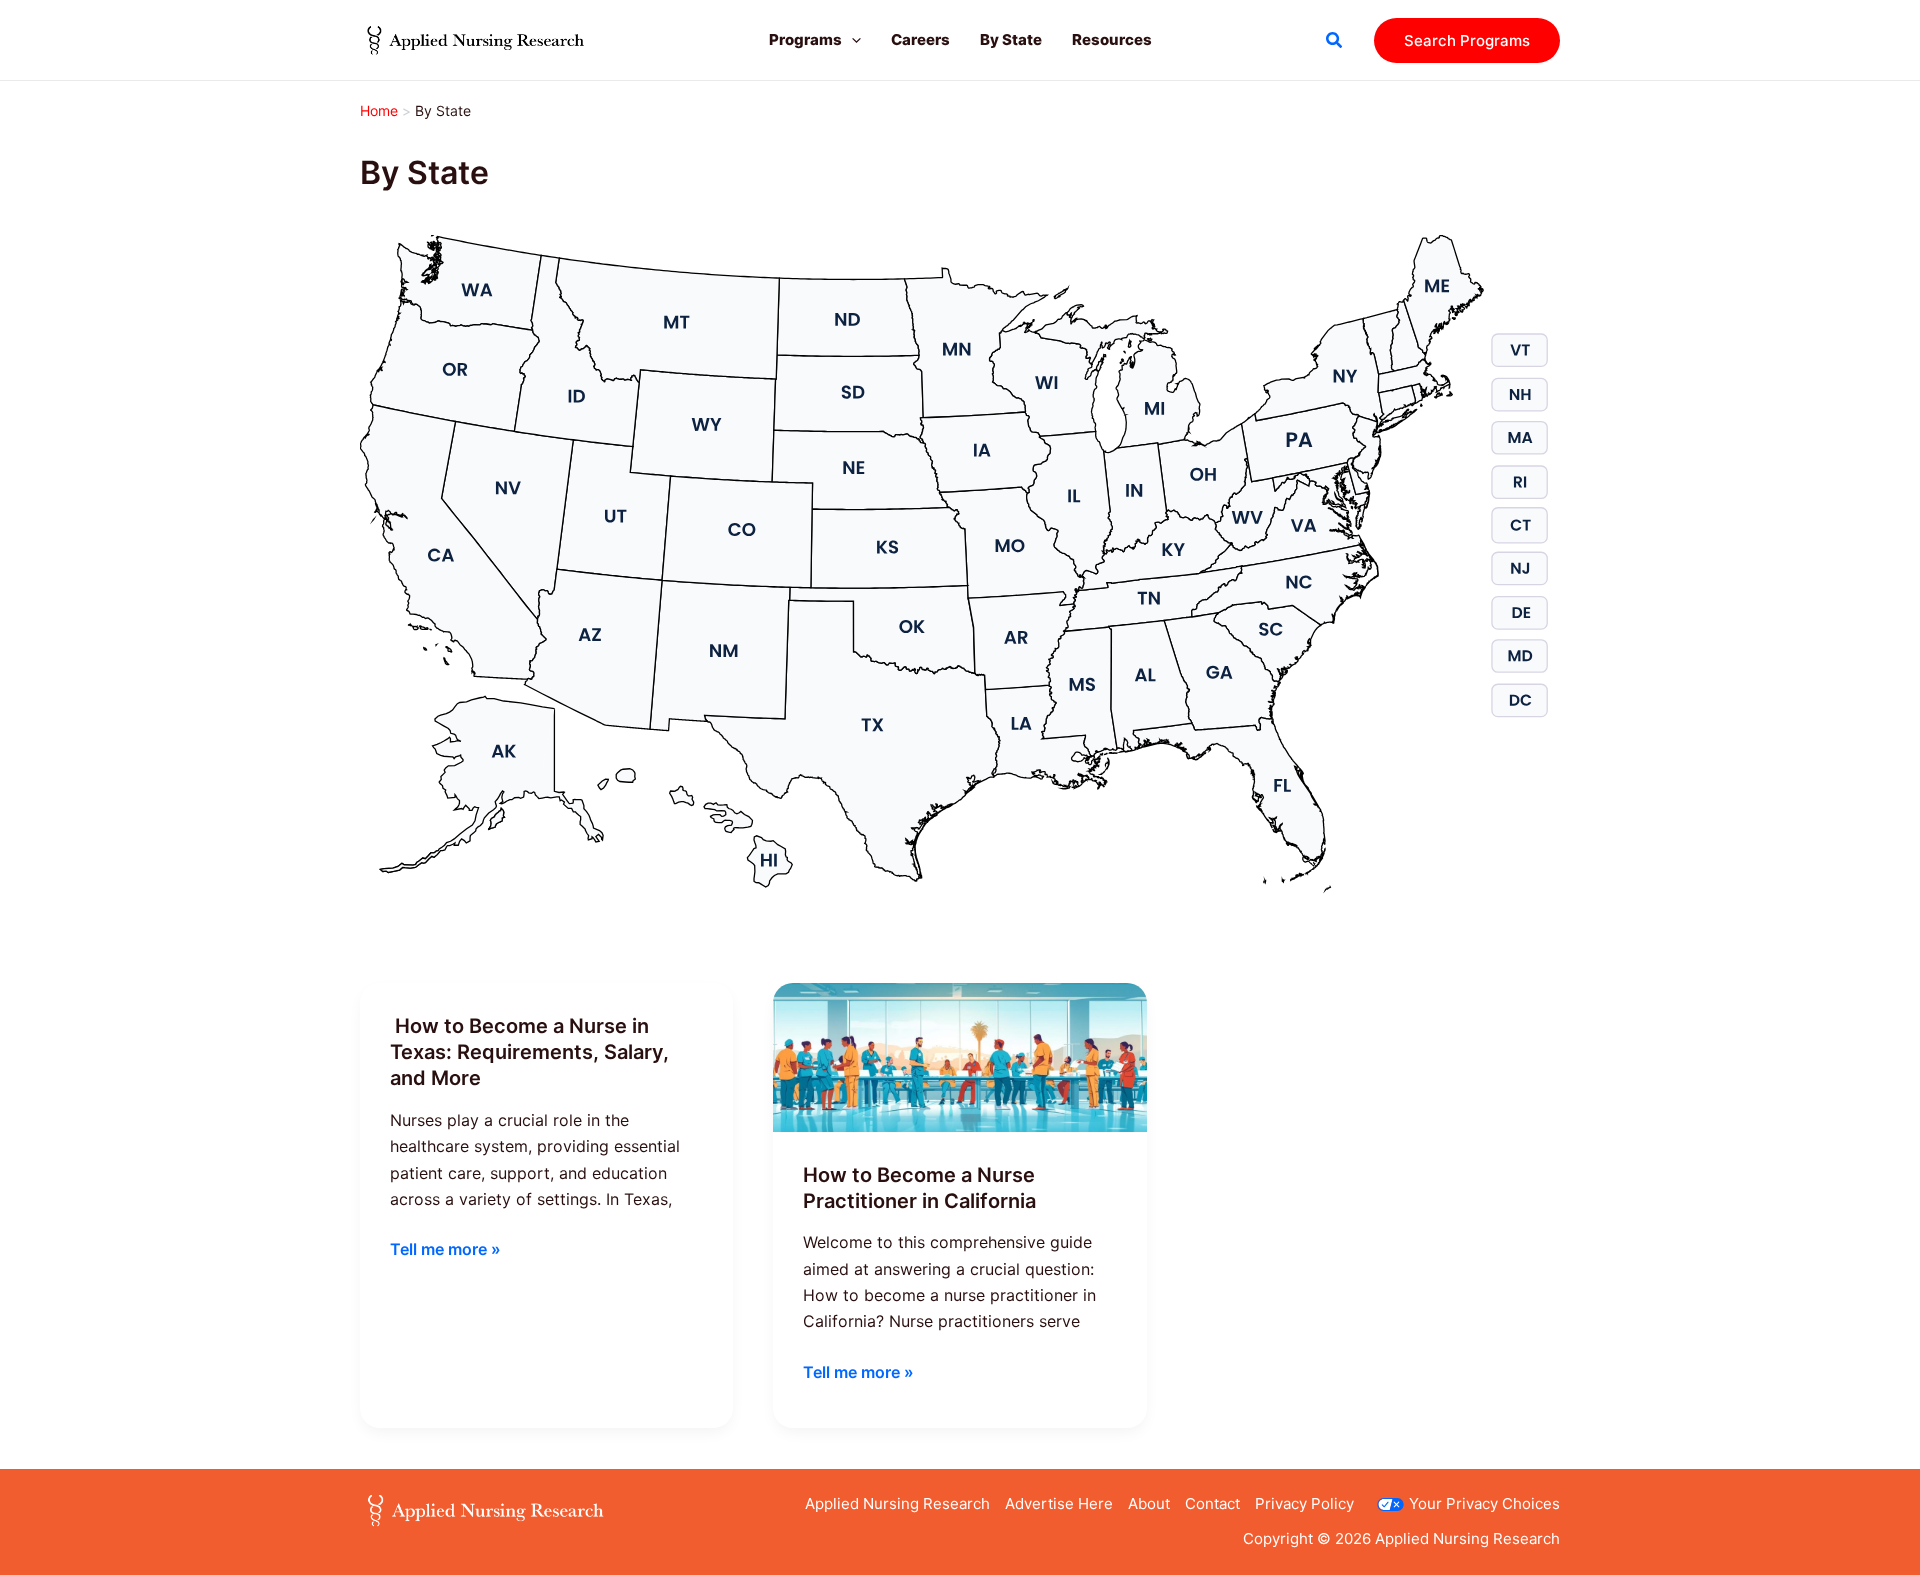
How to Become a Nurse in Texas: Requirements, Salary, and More (529, 1052)
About (1149, 1503)
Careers (920, 39)
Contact (1212, 1503)
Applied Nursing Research (897, 1503)
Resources (1112, 39)
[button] (851, 40)
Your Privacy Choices (1484, 1503)
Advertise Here (1059, 1503)
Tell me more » (445, 1250)
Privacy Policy (1304, 1503)
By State (1011, 39)
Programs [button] (805, 39)
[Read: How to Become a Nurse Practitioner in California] (959, 1056)
